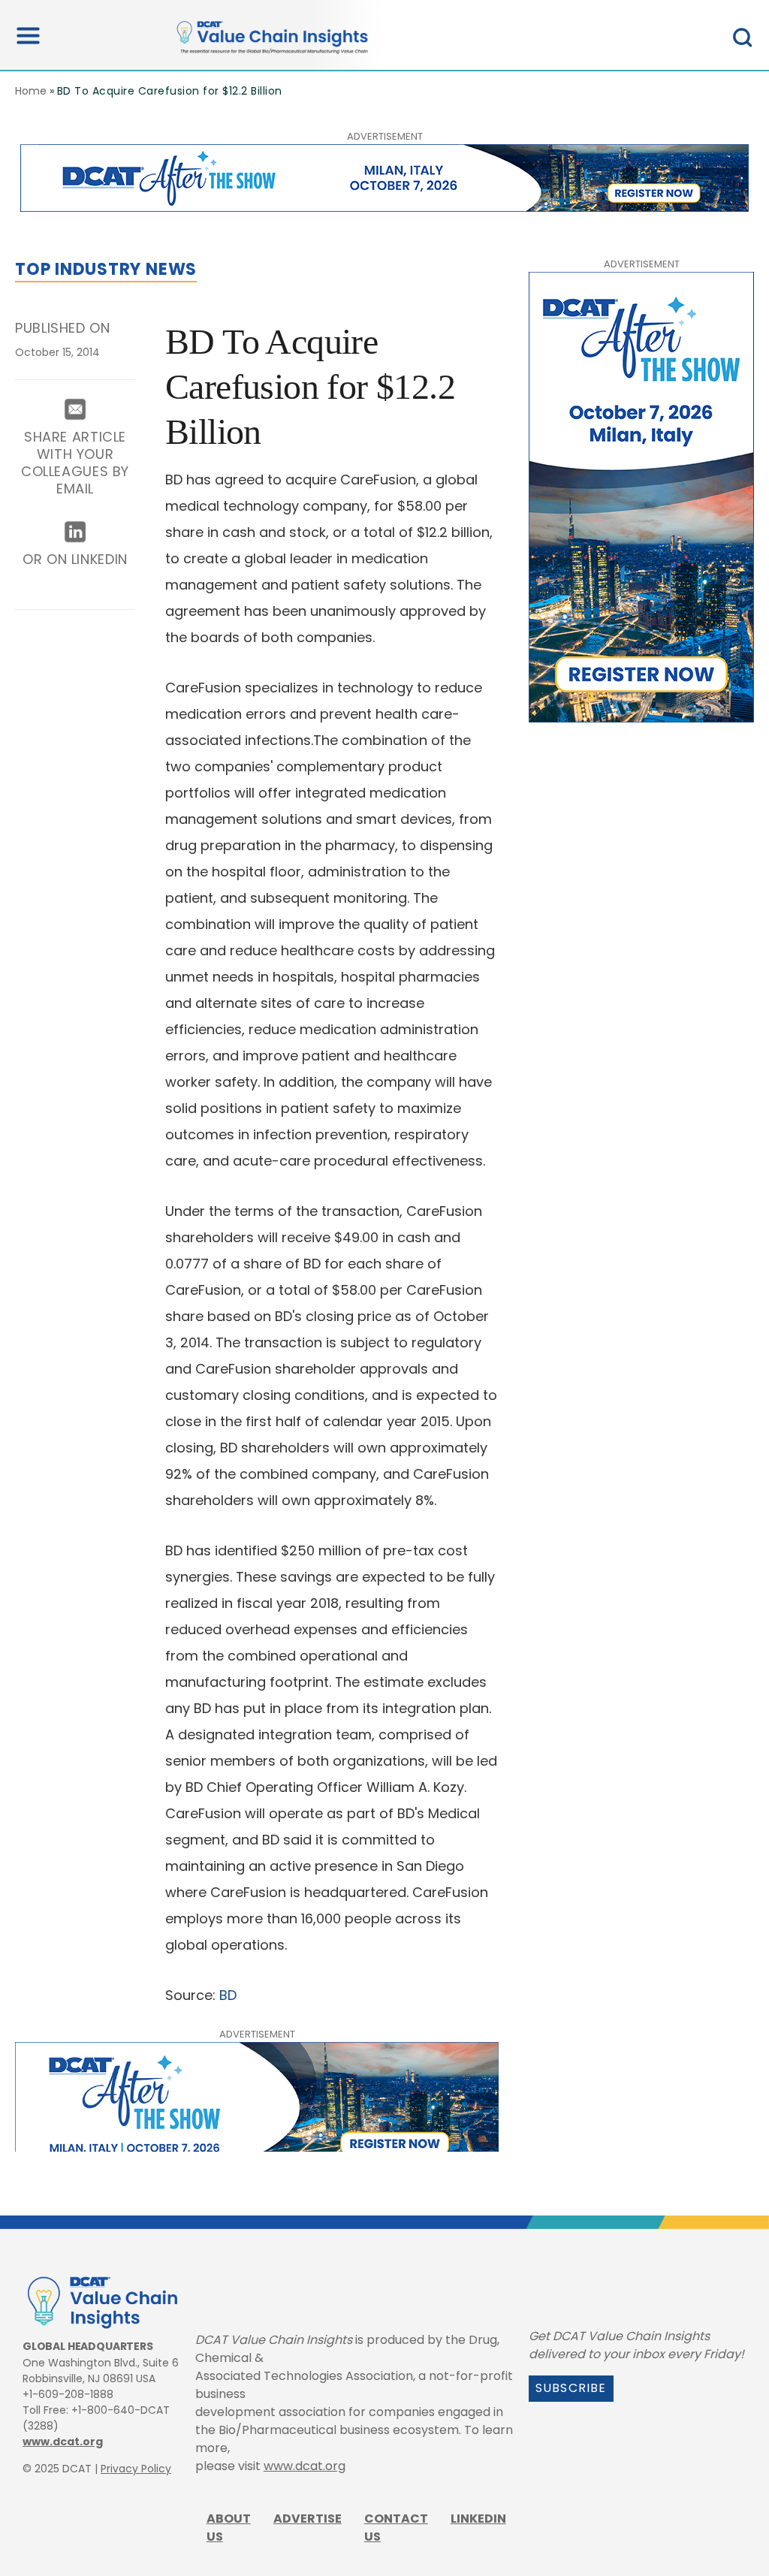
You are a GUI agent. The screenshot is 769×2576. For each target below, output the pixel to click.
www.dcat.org (63, 2442)
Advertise (308, 2519)
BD (228, 1995)
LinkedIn (478, 2519)
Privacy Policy (136, 2469)
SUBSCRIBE (571, 2388)
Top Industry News (106, 269)
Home (31, 91)
